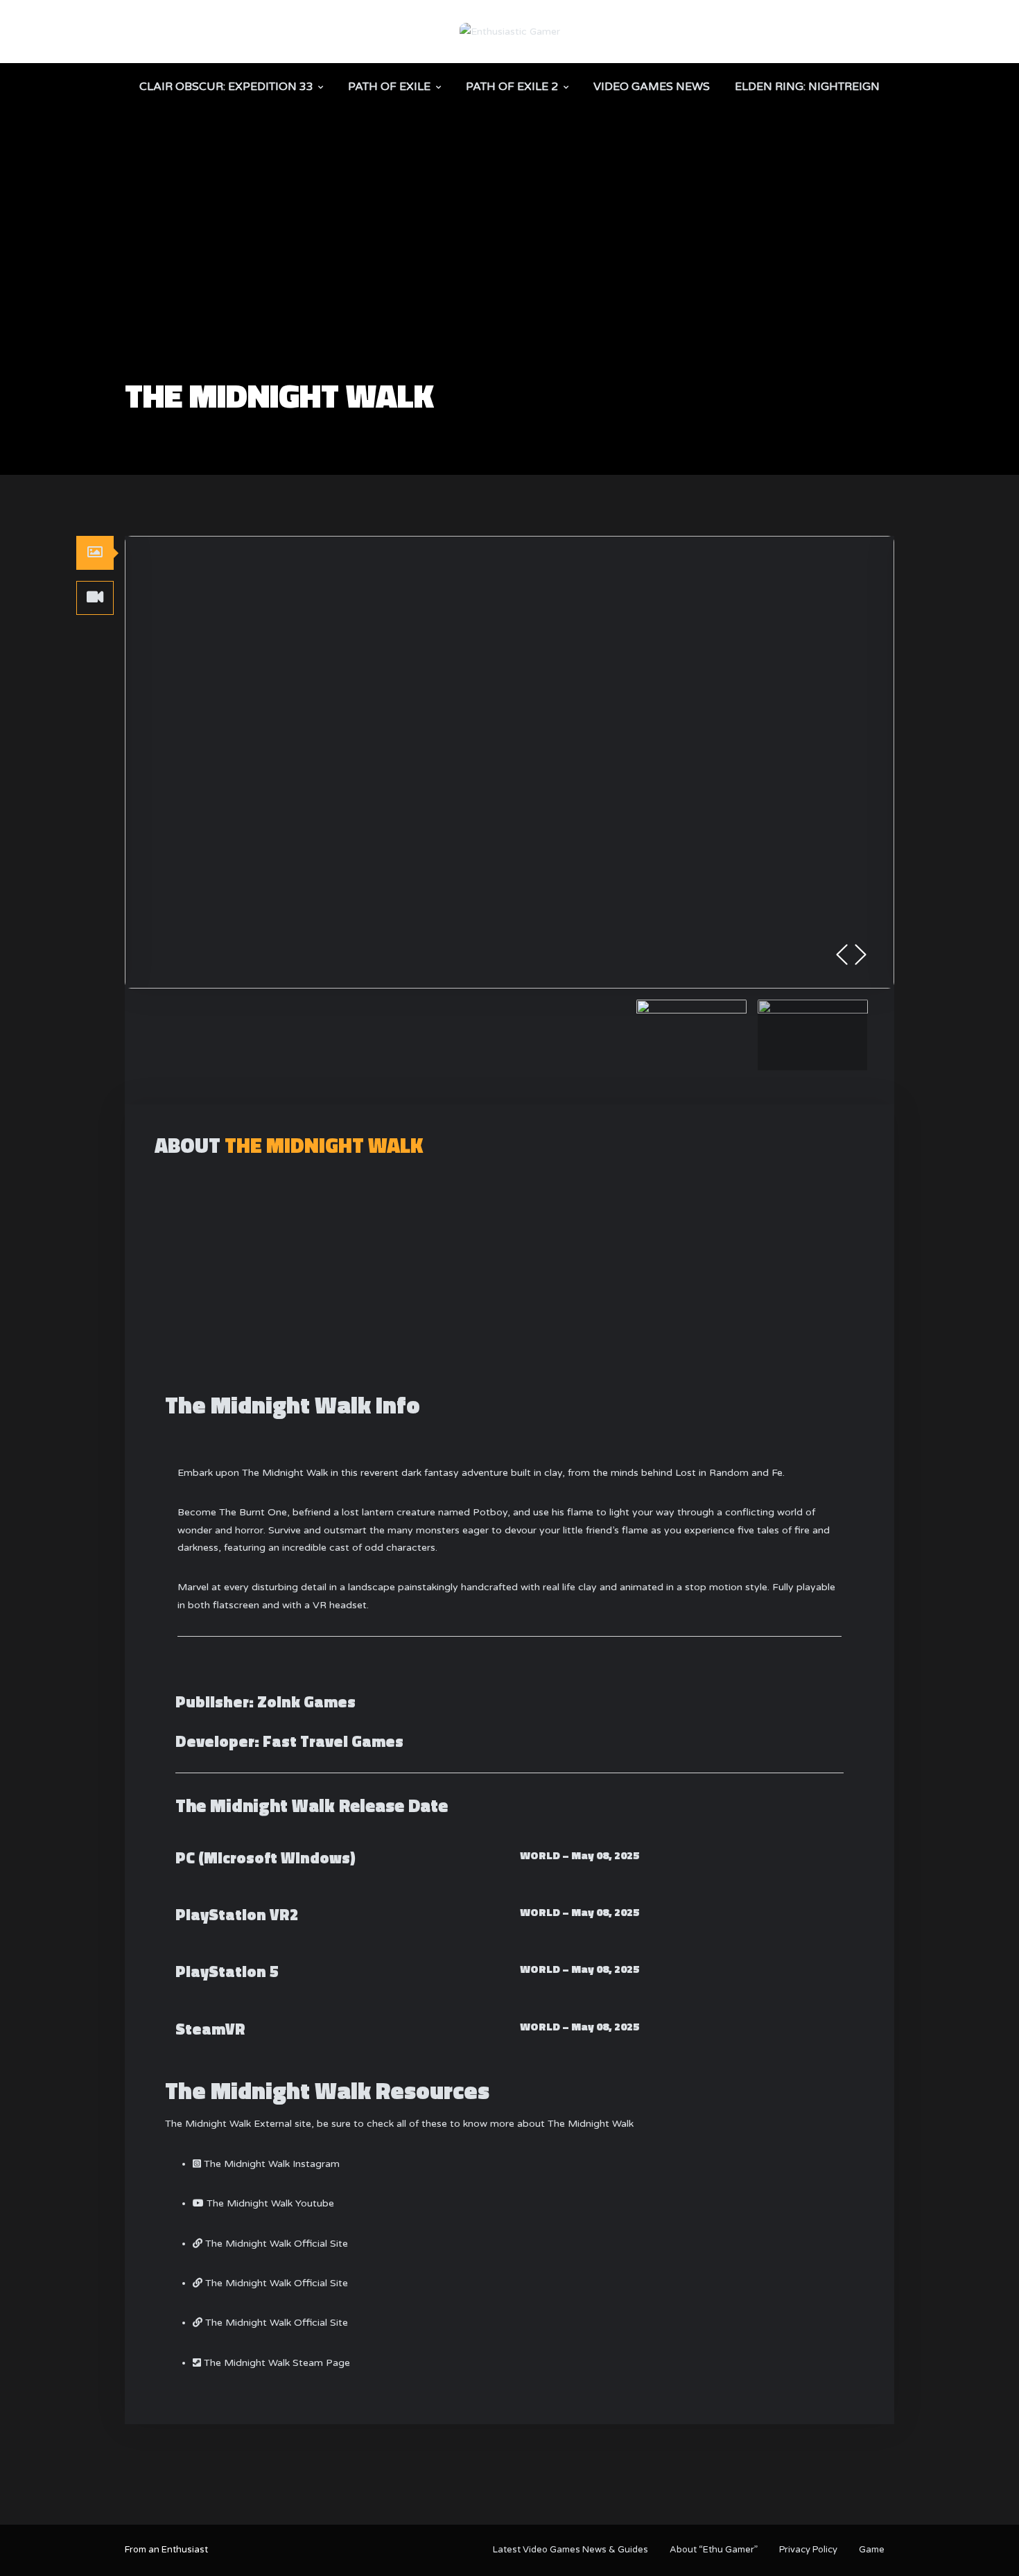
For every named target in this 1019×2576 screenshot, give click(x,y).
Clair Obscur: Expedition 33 (226, 87)
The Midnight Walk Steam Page (277, 2363)
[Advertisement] (509, 275)
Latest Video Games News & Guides (571, 2550)
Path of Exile (389, 87)
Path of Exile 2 (512, 87)
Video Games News (652, 87)
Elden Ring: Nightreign (807, 87)
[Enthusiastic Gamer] (510, 31)
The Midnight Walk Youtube (270, 2203)
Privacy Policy (808, 2550)
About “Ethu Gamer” (714, 2550)
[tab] (95, 552)
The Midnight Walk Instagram (272, 2164)
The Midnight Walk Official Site (277, 2244)
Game (872, 2550)
